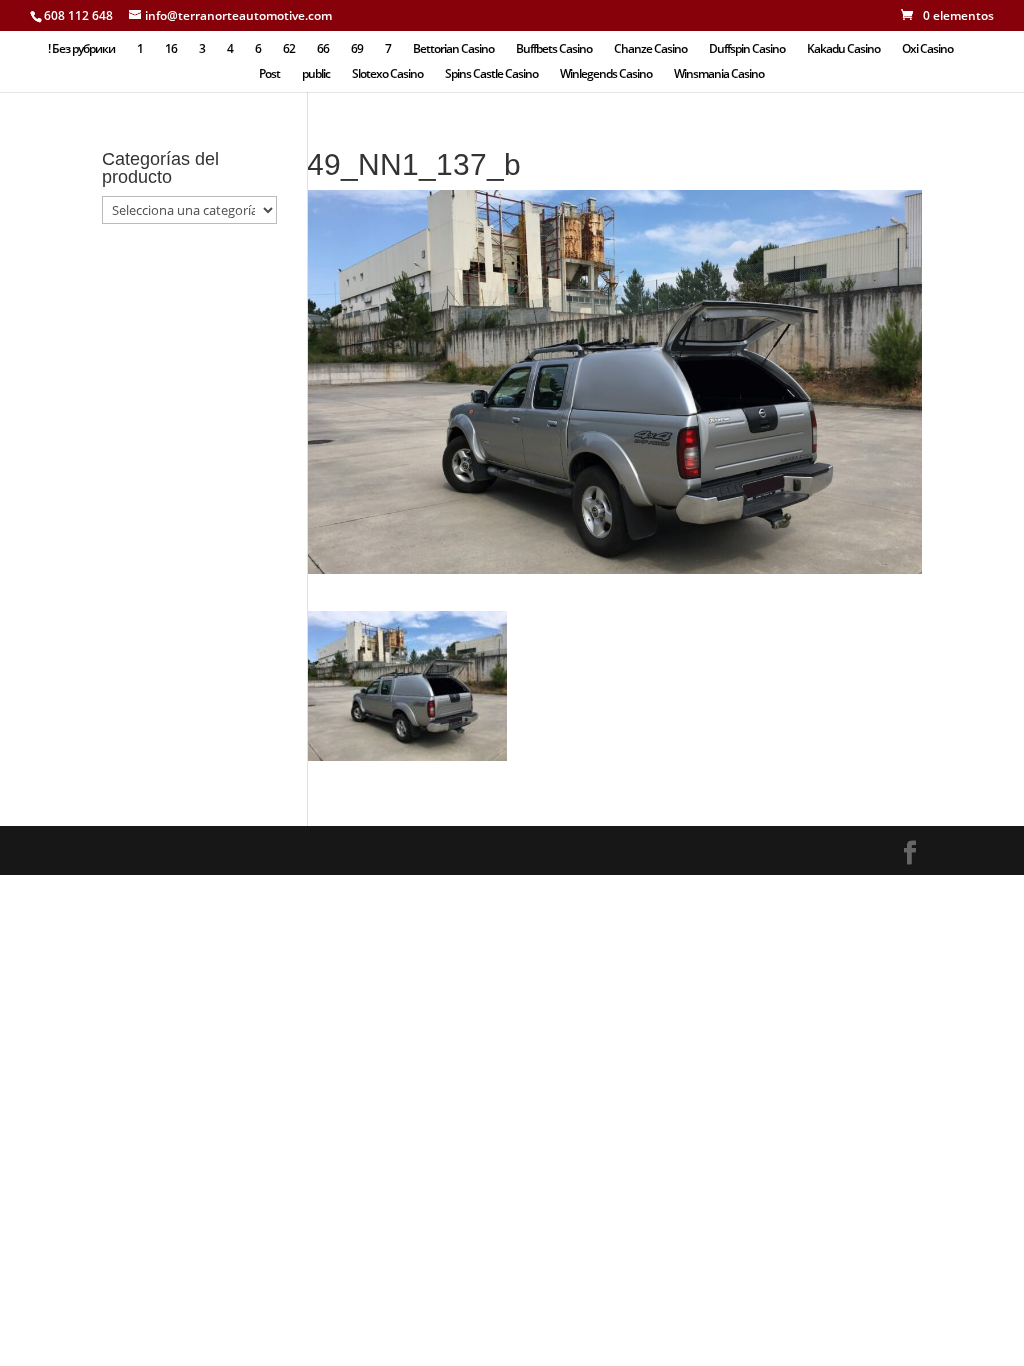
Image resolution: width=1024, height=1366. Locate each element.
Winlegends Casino (606, 74)
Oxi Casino (927, 49)
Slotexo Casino (387, 74)
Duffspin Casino (747, 49)
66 (323, 49)
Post (269, 74)
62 (289, 49)
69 (357, 49)
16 (171, 49)
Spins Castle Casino (491, 74)
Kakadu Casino (843, 49)
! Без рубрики (81, 49)
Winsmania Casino (719, 74)
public (316, 74)
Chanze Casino (650, 49)
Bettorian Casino (453, 49)
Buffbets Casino (554, 49)
